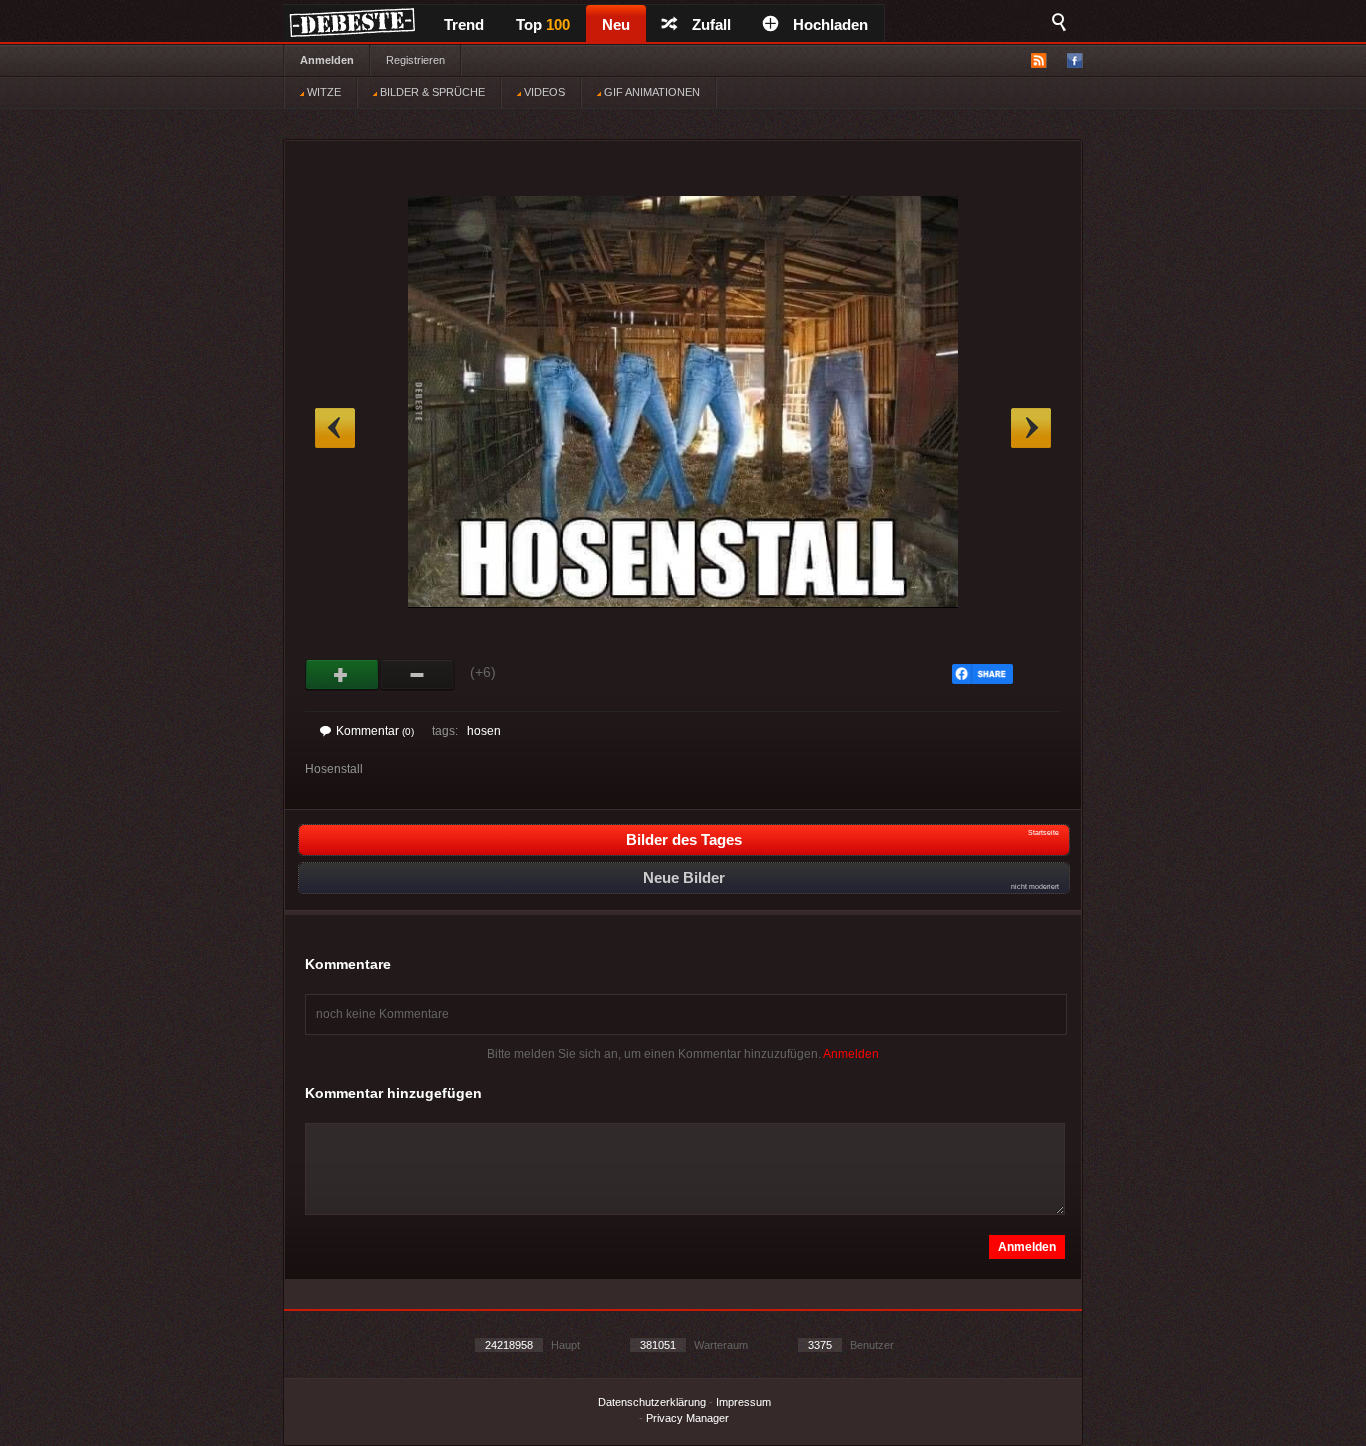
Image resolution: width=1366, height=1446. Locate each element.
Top (543, 24)
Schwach (417, 675)
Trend (464, 24)
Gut (342, 675)
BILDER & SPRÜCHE (431, 92)
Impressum (743, 1402)
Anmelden (327, 60)
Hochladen (830, 24)
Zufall (711, 24)
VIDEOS (543, 92)
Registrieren (415, 60)
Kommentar (375, 731)
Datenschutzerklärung (652, 1402)
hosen (484, 731)
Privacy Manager (687, 1418)
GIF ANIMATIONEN (650, 92)
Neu (616, 24)
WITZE (322, 92)
